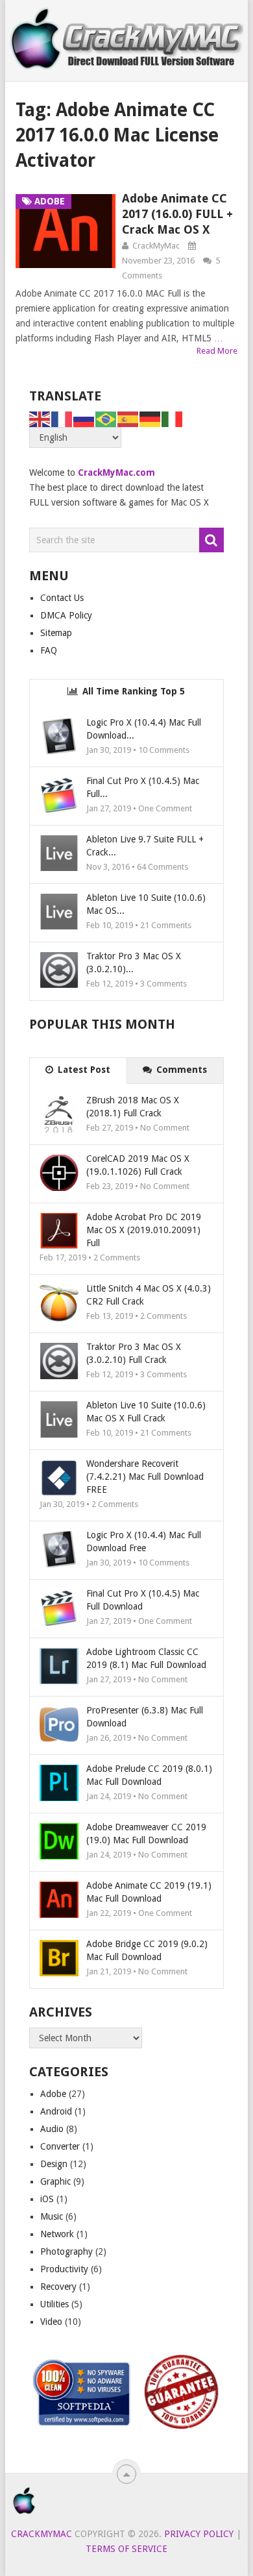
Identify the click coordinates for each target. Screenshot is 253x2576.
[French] (62, 419)
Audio (52, 2129)
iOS (47, 2199)
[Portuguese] (106, 419)
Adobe (53, 2094)
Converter (60, 2146)
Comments (180, 1070)
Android (56, 2111)
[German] (151, 419)
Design (54, 2164)
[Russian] (84, 419)
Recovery (58, 2287)
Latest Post (83, 1070)
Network (57, 2234)
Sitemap (56, 633)
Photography (66, 2251)
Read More (217, 351)
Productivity (64, 2269)
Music (52, 2216)
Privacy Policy (199, 2534)
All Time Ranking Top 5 (132, 691)
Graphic (55, 2181)
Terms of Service (126, 2549)
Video (51, 2322)
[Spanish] (128, 419)
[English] (40, 419)
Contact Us (62, 598)
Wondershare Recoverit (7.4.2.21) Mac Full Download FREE (145, 1477)
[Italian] (173, 419)
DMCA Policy (66, 615)
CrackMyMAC (42, 2534)
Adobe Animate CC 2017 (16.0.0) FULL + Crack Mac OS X (177, 214)
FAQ (49, 650)
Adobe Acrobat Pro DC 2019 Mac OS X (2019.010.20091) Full (144, 1230)
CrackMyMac (156, 246)
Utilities (54, 2304)
